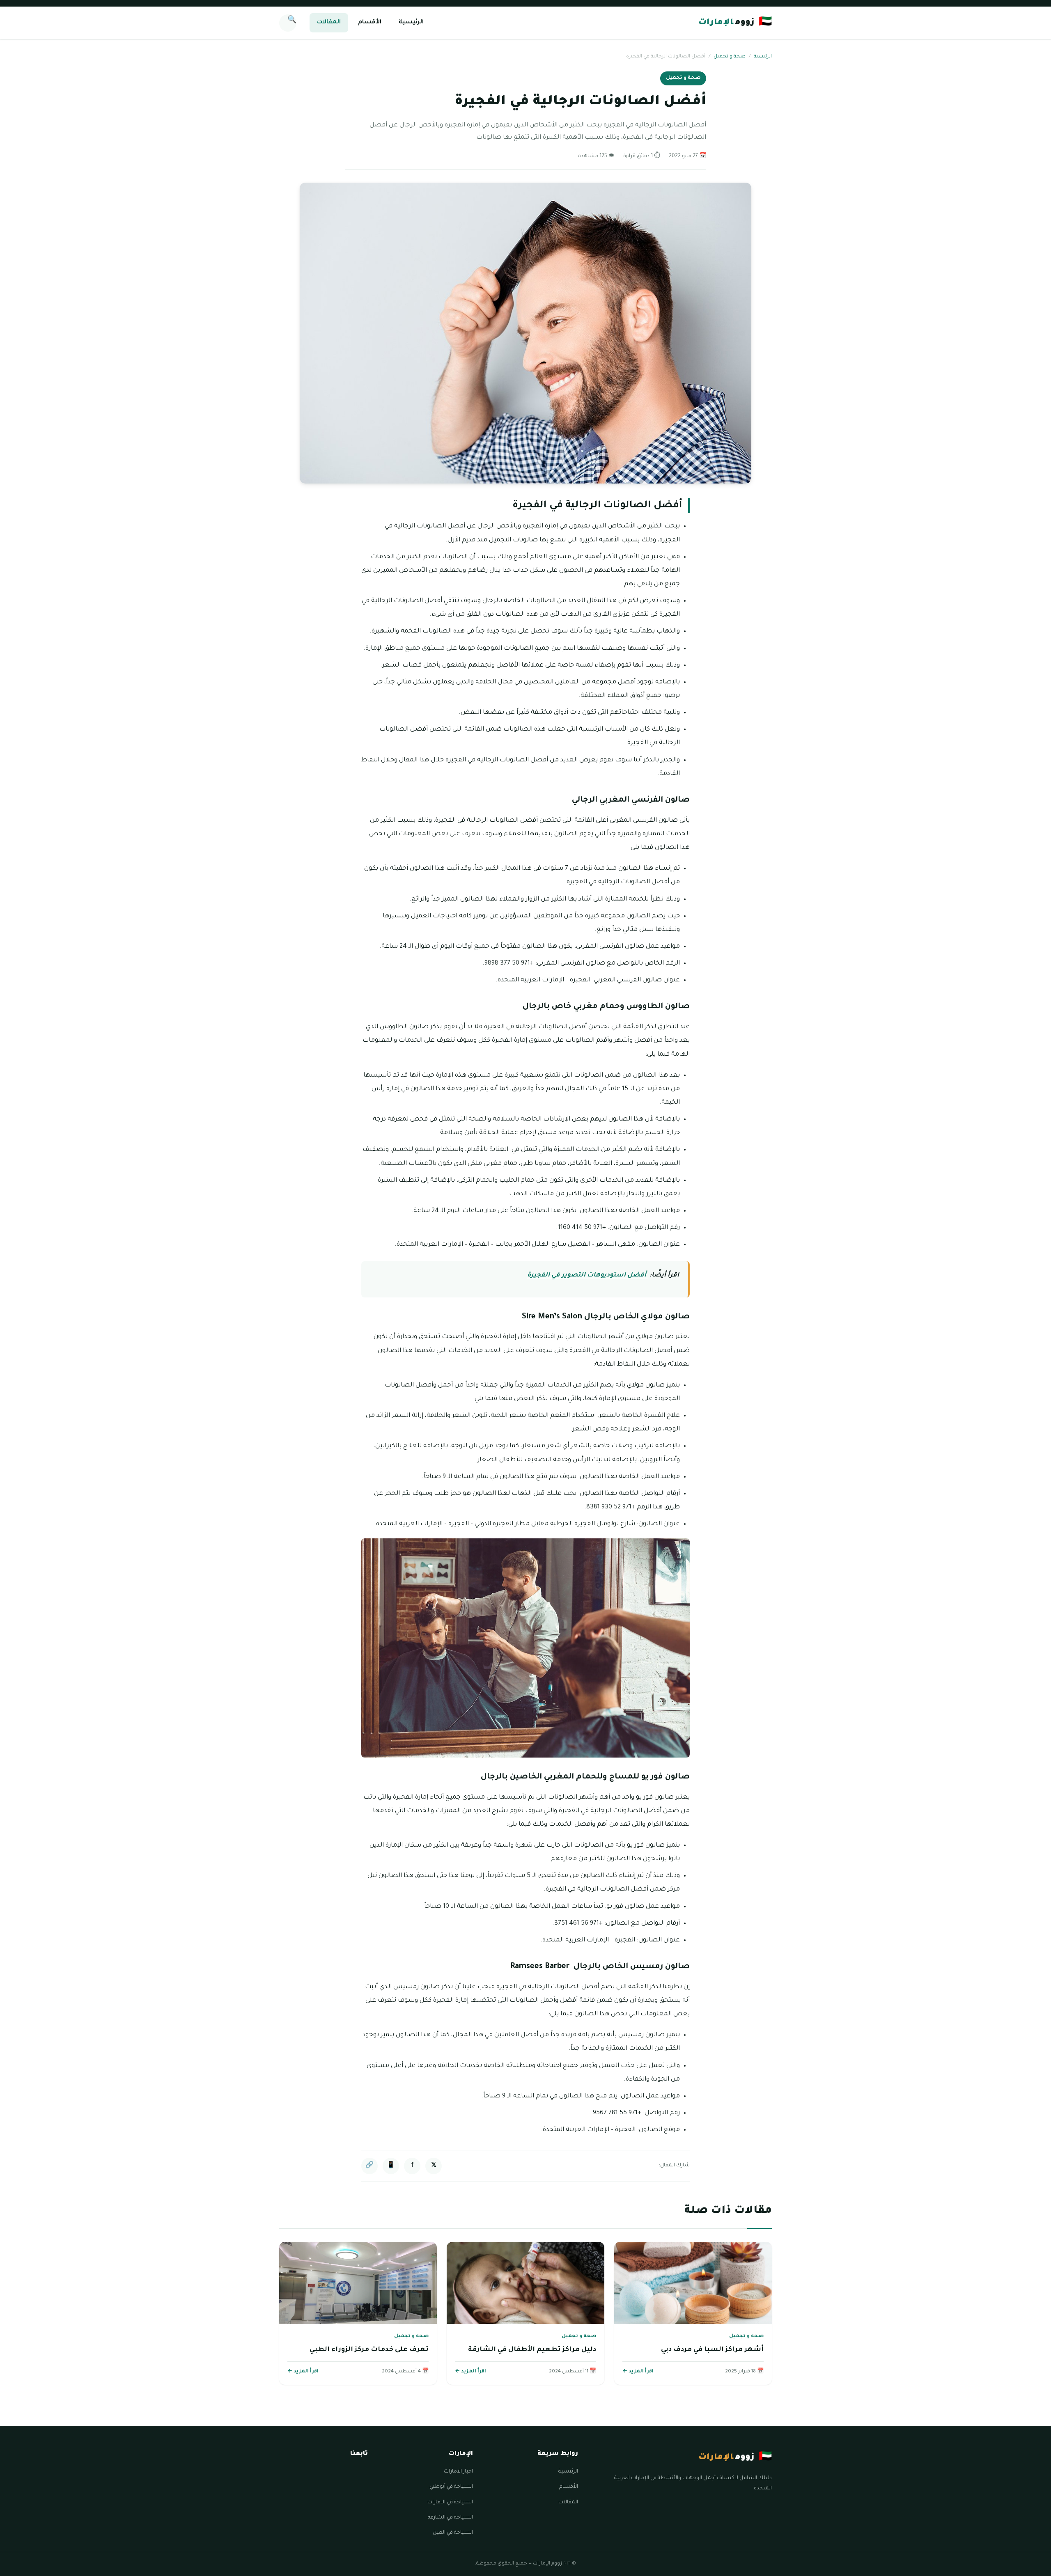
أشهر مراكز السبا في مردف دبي (712, 2350)
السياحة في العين (453, 2533)
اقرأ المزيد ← (638, 2372)
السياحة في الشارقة (450, 2518)
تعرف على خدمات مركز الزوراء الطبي (369, 2350)
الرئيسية (411, 23)
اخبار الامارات (458, 2472)
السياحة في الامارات (450, 2503)
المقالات (329, 23)
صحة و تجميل (730, 57)
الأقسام (370, 23)
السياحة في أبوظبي (451, 2487)
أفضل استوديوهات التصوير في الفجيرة (587, 1275)
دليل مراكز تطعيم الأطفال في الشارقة (532, 2350)
